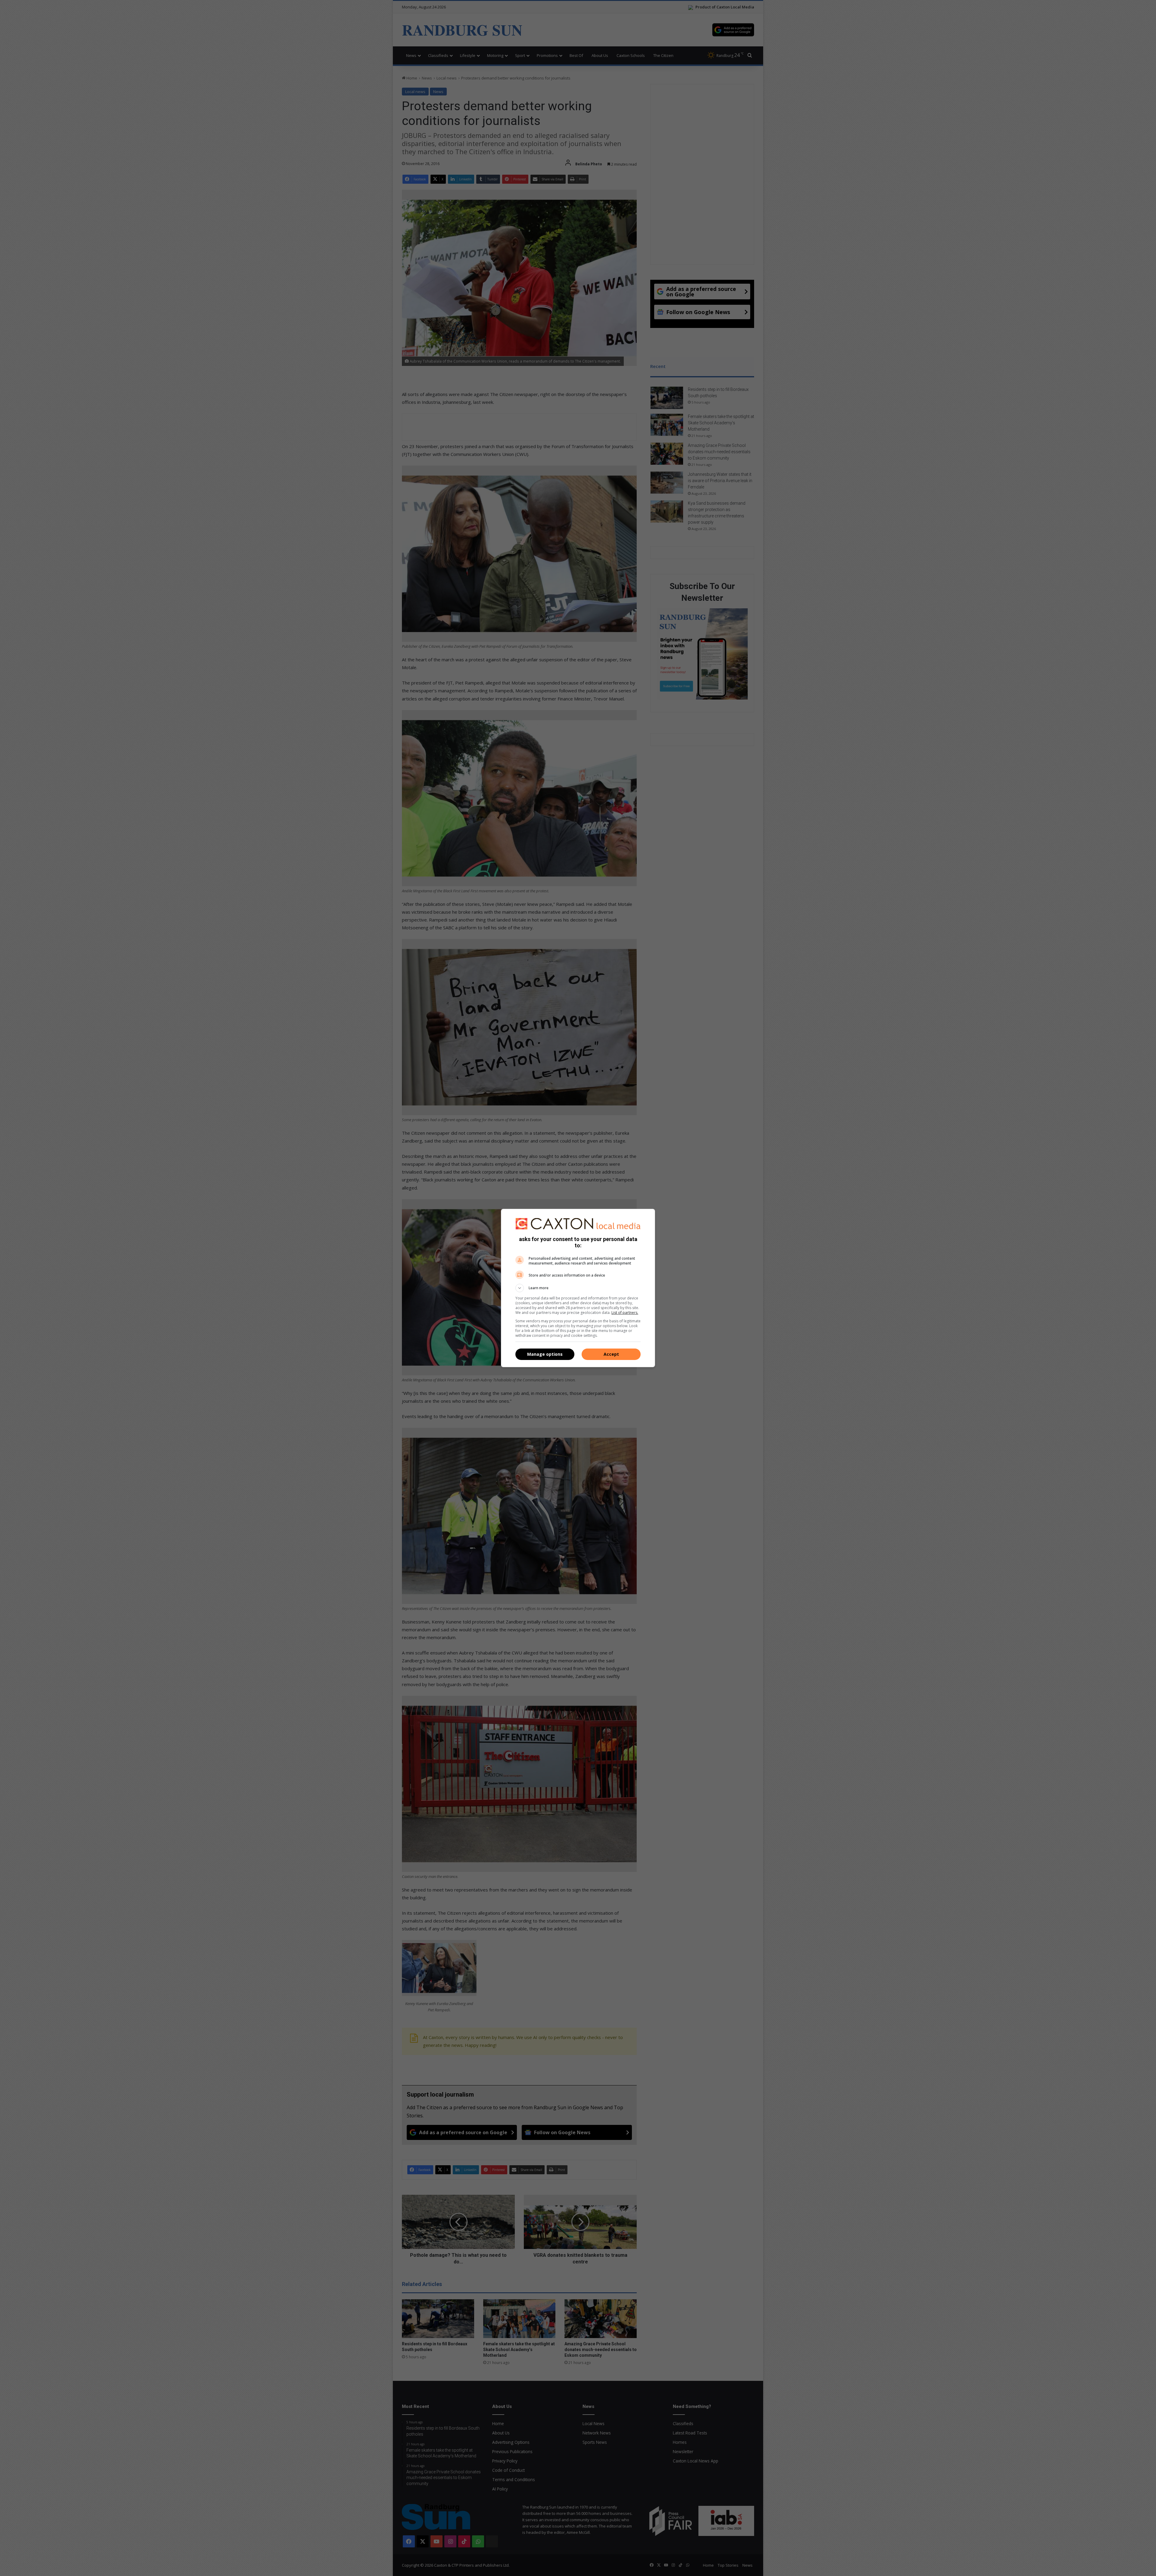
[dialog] (578, 1288)
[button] (578, 1288)
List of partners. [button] (625, 1313)
